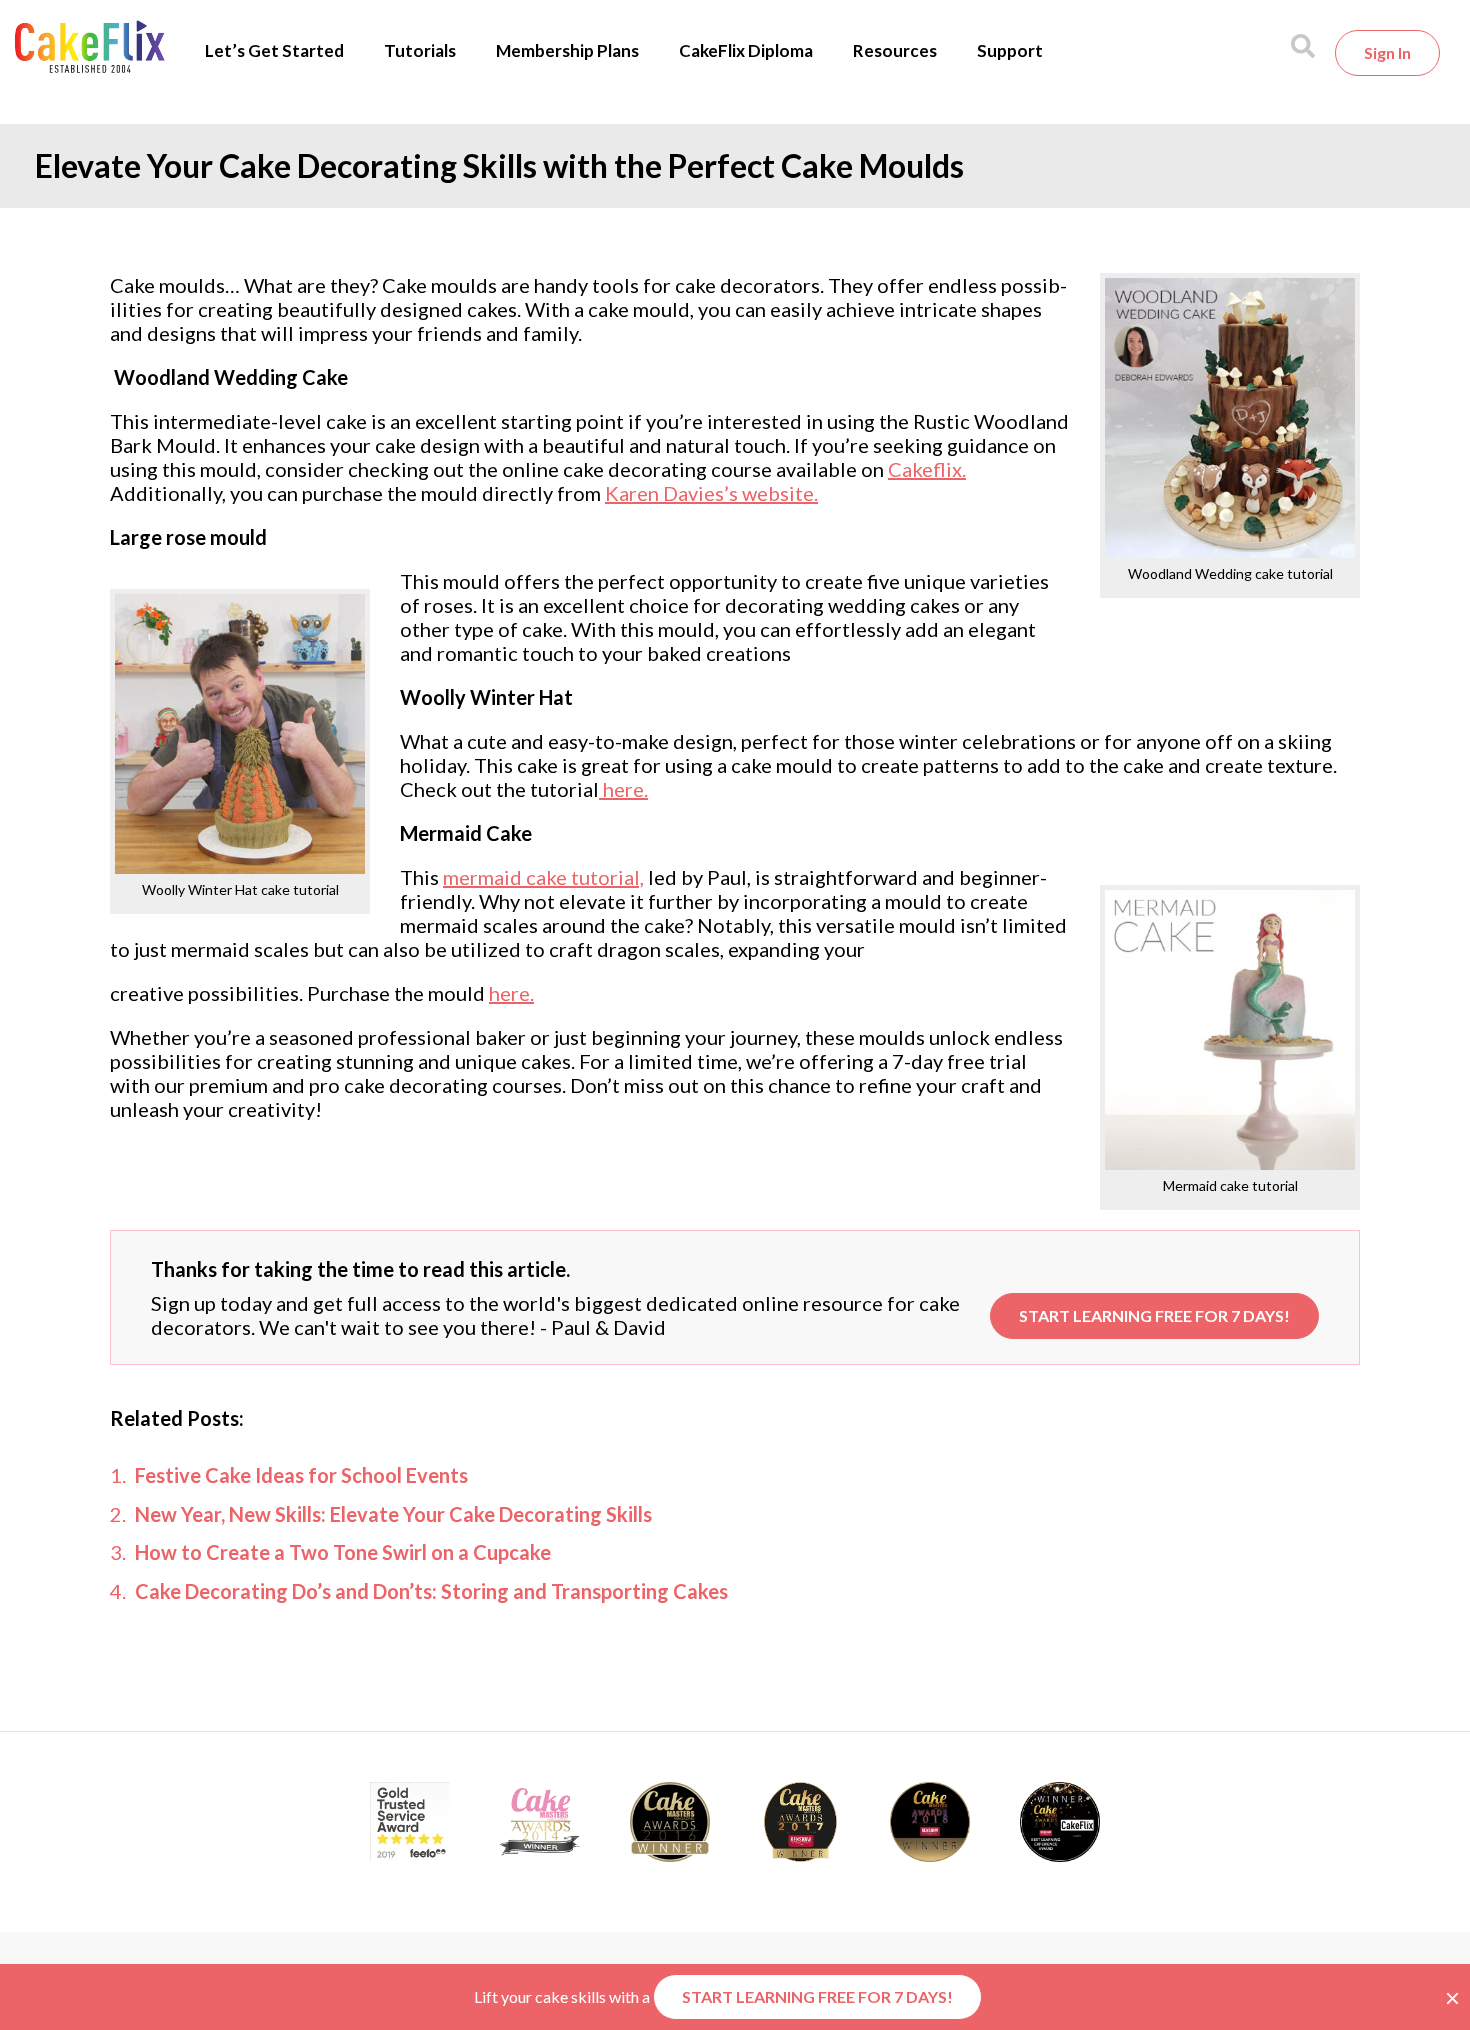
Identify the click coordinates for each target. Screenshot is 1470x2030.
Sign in (1387, 52)
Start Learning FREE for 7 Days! (1154, 1315)
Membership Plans (567, 50)
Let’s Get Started (274, 50)
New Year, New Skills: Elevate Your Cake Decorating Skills (393, 1514)
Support (1010, 50)
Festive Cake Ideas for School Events (301, 1475)
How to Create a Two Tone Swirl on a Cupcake (343, 1552)
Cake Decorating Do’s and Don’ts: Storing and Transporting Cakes (431, 1591)
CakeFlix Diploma (746, 50)
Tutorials (420, 50)
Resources (895, 50)
